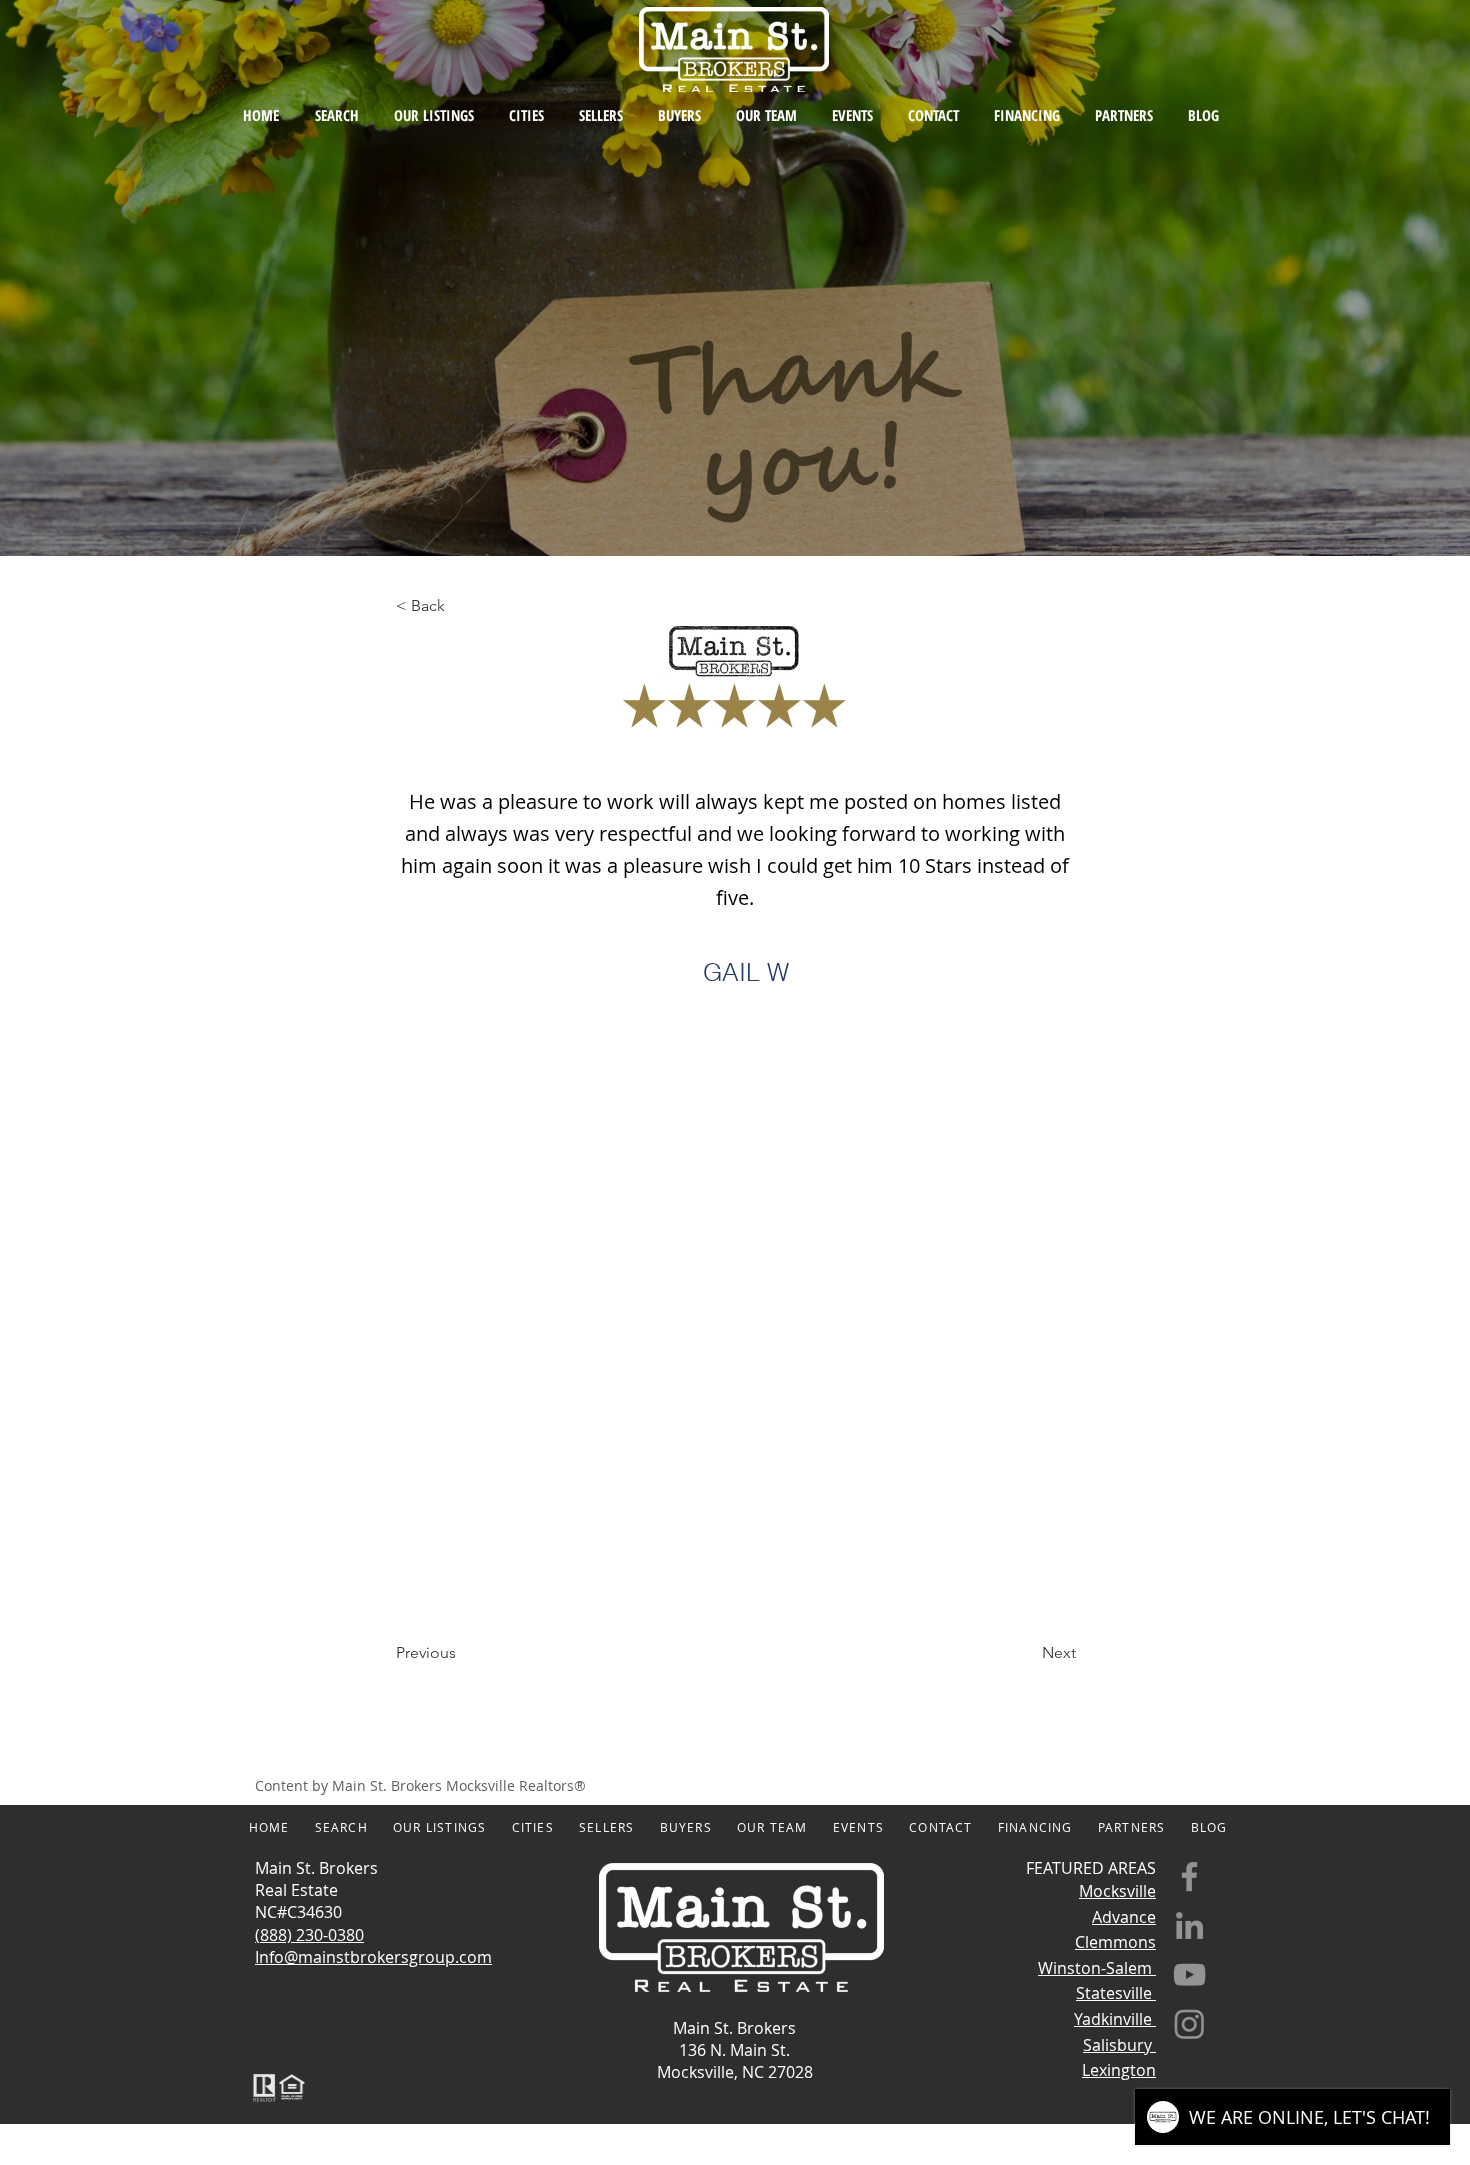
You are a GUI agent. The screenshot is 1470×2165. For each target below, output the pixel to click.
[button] (462, 606)
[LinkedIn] (1189, 1925)
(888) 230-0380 (309, 1935)
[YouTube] (1189, 1974)
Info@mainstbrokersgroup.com (373, 1957)
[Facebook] (1189, 1876)
